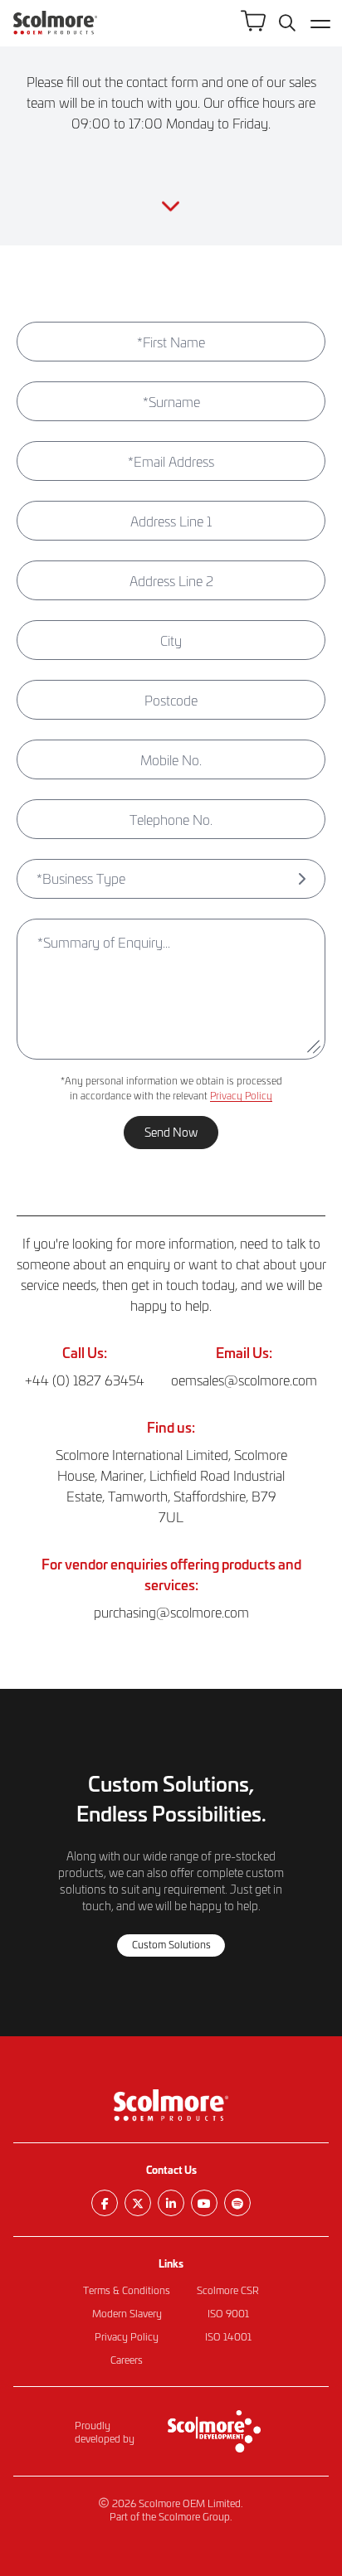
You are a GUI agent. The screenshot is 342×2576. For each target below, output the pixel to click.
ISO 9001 (228, 2313)
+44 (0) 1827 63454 (85, 1380)
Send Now (171, 1132)
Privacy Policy (241, 1095)
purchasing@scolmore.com (171, 1612)
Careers (127, 2360)
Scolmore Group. (195, 2516)
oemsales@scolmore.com (244, 1380)
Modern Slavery (127, 2313)
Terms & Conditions (127, 2290)
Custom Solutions (171, 1944)
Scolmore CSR (228, 2290)
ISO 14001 (228, 2336)
